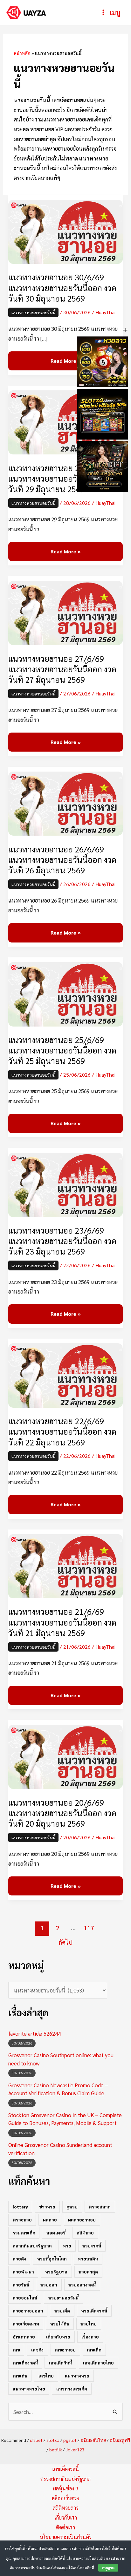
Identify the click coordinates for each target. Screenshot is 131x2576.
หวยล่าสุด (88, 2272)
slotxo (53, 2440)
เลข (16, 2350)
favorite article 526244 (34, 2033)
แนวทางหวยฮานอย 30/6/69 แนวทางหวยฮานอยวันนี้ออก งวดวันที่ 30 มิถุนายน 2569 (62, 287)
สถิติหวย (85, 2233)
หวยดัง (19, 2259)
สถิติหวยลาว (66, 2508)
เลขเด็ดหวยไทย (98, 2363)
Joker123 (75, 2449)
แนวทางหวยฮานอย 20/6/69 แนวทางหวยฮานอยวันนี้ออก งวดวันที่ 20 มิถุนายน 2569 (62, 1813)
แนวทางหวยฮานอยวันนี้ (33, 312)
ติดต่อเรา (65, 2527)
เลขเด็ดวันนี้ (60, 2363)
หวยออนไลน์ (25, 2298)
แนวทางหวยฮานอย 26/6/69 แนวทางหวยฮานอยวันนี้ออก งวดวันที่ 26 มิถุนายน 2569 (62, 860)
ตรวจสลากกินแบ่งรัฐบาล (65, 2479)
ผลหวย (50, 2220)
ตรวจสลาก (100, 2207)
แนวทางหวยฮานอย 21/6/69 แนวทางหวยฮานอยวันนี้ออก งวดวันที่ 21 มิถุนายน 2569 (62, 1622)
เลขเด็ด (94, 2350)
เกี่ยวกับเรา (66, 2517)
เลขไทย (46, 2376)
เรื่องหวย (90, 2337)
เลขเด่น (20, 2376)
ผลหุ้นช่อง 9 (66, 2488)
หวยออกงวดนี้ (82, 2285)
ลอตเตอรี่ (56, 2233)
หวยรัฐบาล (56, 2272)
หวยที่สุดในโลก (52, 2259)
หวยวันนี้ (21, 2285)
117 (89, 1928)
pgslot (70, 2440)
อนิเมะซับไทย (93, 2440)
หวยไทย (89, 2324)
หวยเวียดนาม (26, 2324)
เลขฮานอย (65, 2350)
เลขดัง (37, 2350)
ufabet (36, 2440)
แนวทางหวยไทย (29, 2389)
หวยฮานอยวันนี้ (63, 2298)
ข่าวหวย (47, 2207)
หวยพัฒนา (23, 2272)
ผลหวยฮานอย (82, 2220)
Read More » (65, 358)
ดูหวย (72, 2207)
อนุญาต (108, 2568)
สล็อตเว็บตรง (65, 2498)
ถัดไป (65, 1942)
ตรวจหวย (22, 2220)
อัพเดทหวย (24, 2337)
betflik (56, 2449)
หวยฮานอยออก (28, 2311)
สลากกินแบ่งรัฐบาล (32, 2246)
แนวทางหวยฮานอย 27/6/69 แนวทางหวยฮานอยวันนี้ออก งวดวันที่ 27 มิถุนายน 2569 (62, 669)
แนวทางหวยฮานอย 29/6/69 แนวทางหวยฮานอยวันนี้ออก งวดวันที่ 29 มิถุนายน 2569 (62, 478)
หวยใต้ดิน (60, 2324)
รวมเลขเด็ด (24, 2233)
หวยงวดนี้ (92, 2246)
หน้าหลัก (22, 53)
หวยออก (49, 2285)
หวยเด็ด (62, 2311)
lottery (20, 2207)
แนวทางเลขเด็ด (72, 2389)
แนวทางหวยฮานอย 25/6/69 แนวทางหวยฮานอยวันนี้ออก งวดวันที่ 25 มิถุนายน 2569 (62, 1050)
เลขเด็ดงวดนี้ (25, 2363)
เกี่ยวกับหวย (58, 2337)
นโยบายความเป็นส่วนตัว (66, 2537)
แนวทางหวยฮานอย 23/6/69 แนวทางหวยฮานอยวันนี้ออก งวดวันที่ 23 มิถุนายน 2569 (62, 1241)
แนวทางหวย (77, 2376)
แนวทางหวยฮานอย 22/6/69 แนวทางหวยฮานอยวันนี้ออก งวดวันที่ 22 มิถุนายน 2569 (62, 1431)
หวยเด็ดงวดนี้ (94, 2311)
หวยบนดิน (88, 2259)
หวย (67, 2246)
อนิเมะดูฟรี (120, 2440)
